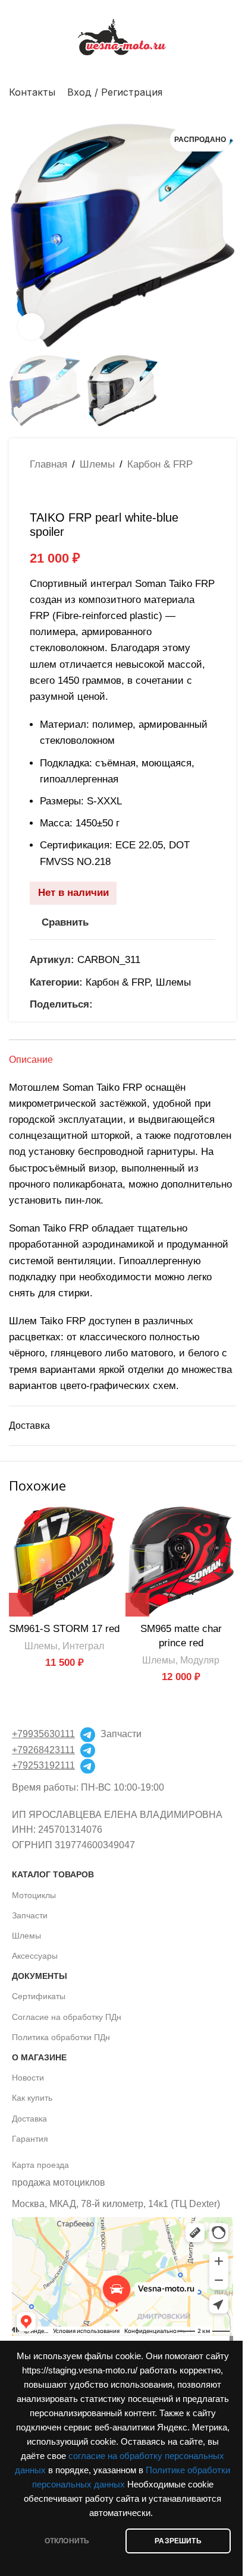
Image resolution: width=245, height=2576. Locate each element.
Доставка (29, 2119)
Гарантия (30, 2139)
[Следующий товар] (65, 491)
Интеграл (83, 1646)
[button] (21, 235)
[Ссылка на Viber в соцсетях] (157, 1004)
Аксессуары (35, 1956)
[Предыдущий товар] (37, 491)
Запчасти (30, 1915)
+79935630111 (43, 1734)
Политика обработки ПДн (61, 2037)
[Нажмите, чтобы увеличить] (31, 326)
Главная (48, 464)
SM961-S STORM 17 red (64, 1629)
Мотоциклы (34, 1895)
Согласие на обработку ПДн (67, 2017)
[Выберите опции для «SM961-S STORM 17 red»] (21, 1605)
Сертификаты (39, 1996)
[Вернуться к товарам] (51, 491)
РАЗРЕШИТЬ (178, 2541)
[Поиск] (231, 92)
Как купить (32, 2098)
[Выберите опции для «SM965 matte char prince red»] (137, 1605)
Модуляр (200, 1660)
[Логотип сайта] (122, 37)
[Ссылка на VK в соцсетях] (128, 1004)
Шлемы (97, 464)
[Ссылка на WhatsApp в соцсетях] (114, 1004)
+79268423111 (43, 1750)
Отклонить (67, 2541)
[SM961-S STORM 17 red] (64, 1561)
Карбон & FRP (160, 464)
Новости (28, 2078)
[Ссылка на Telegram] (143, 1004)
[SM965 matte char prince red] (181, 1561)
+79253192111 (43, 1765)
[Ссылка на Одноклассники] (100, 1004)
